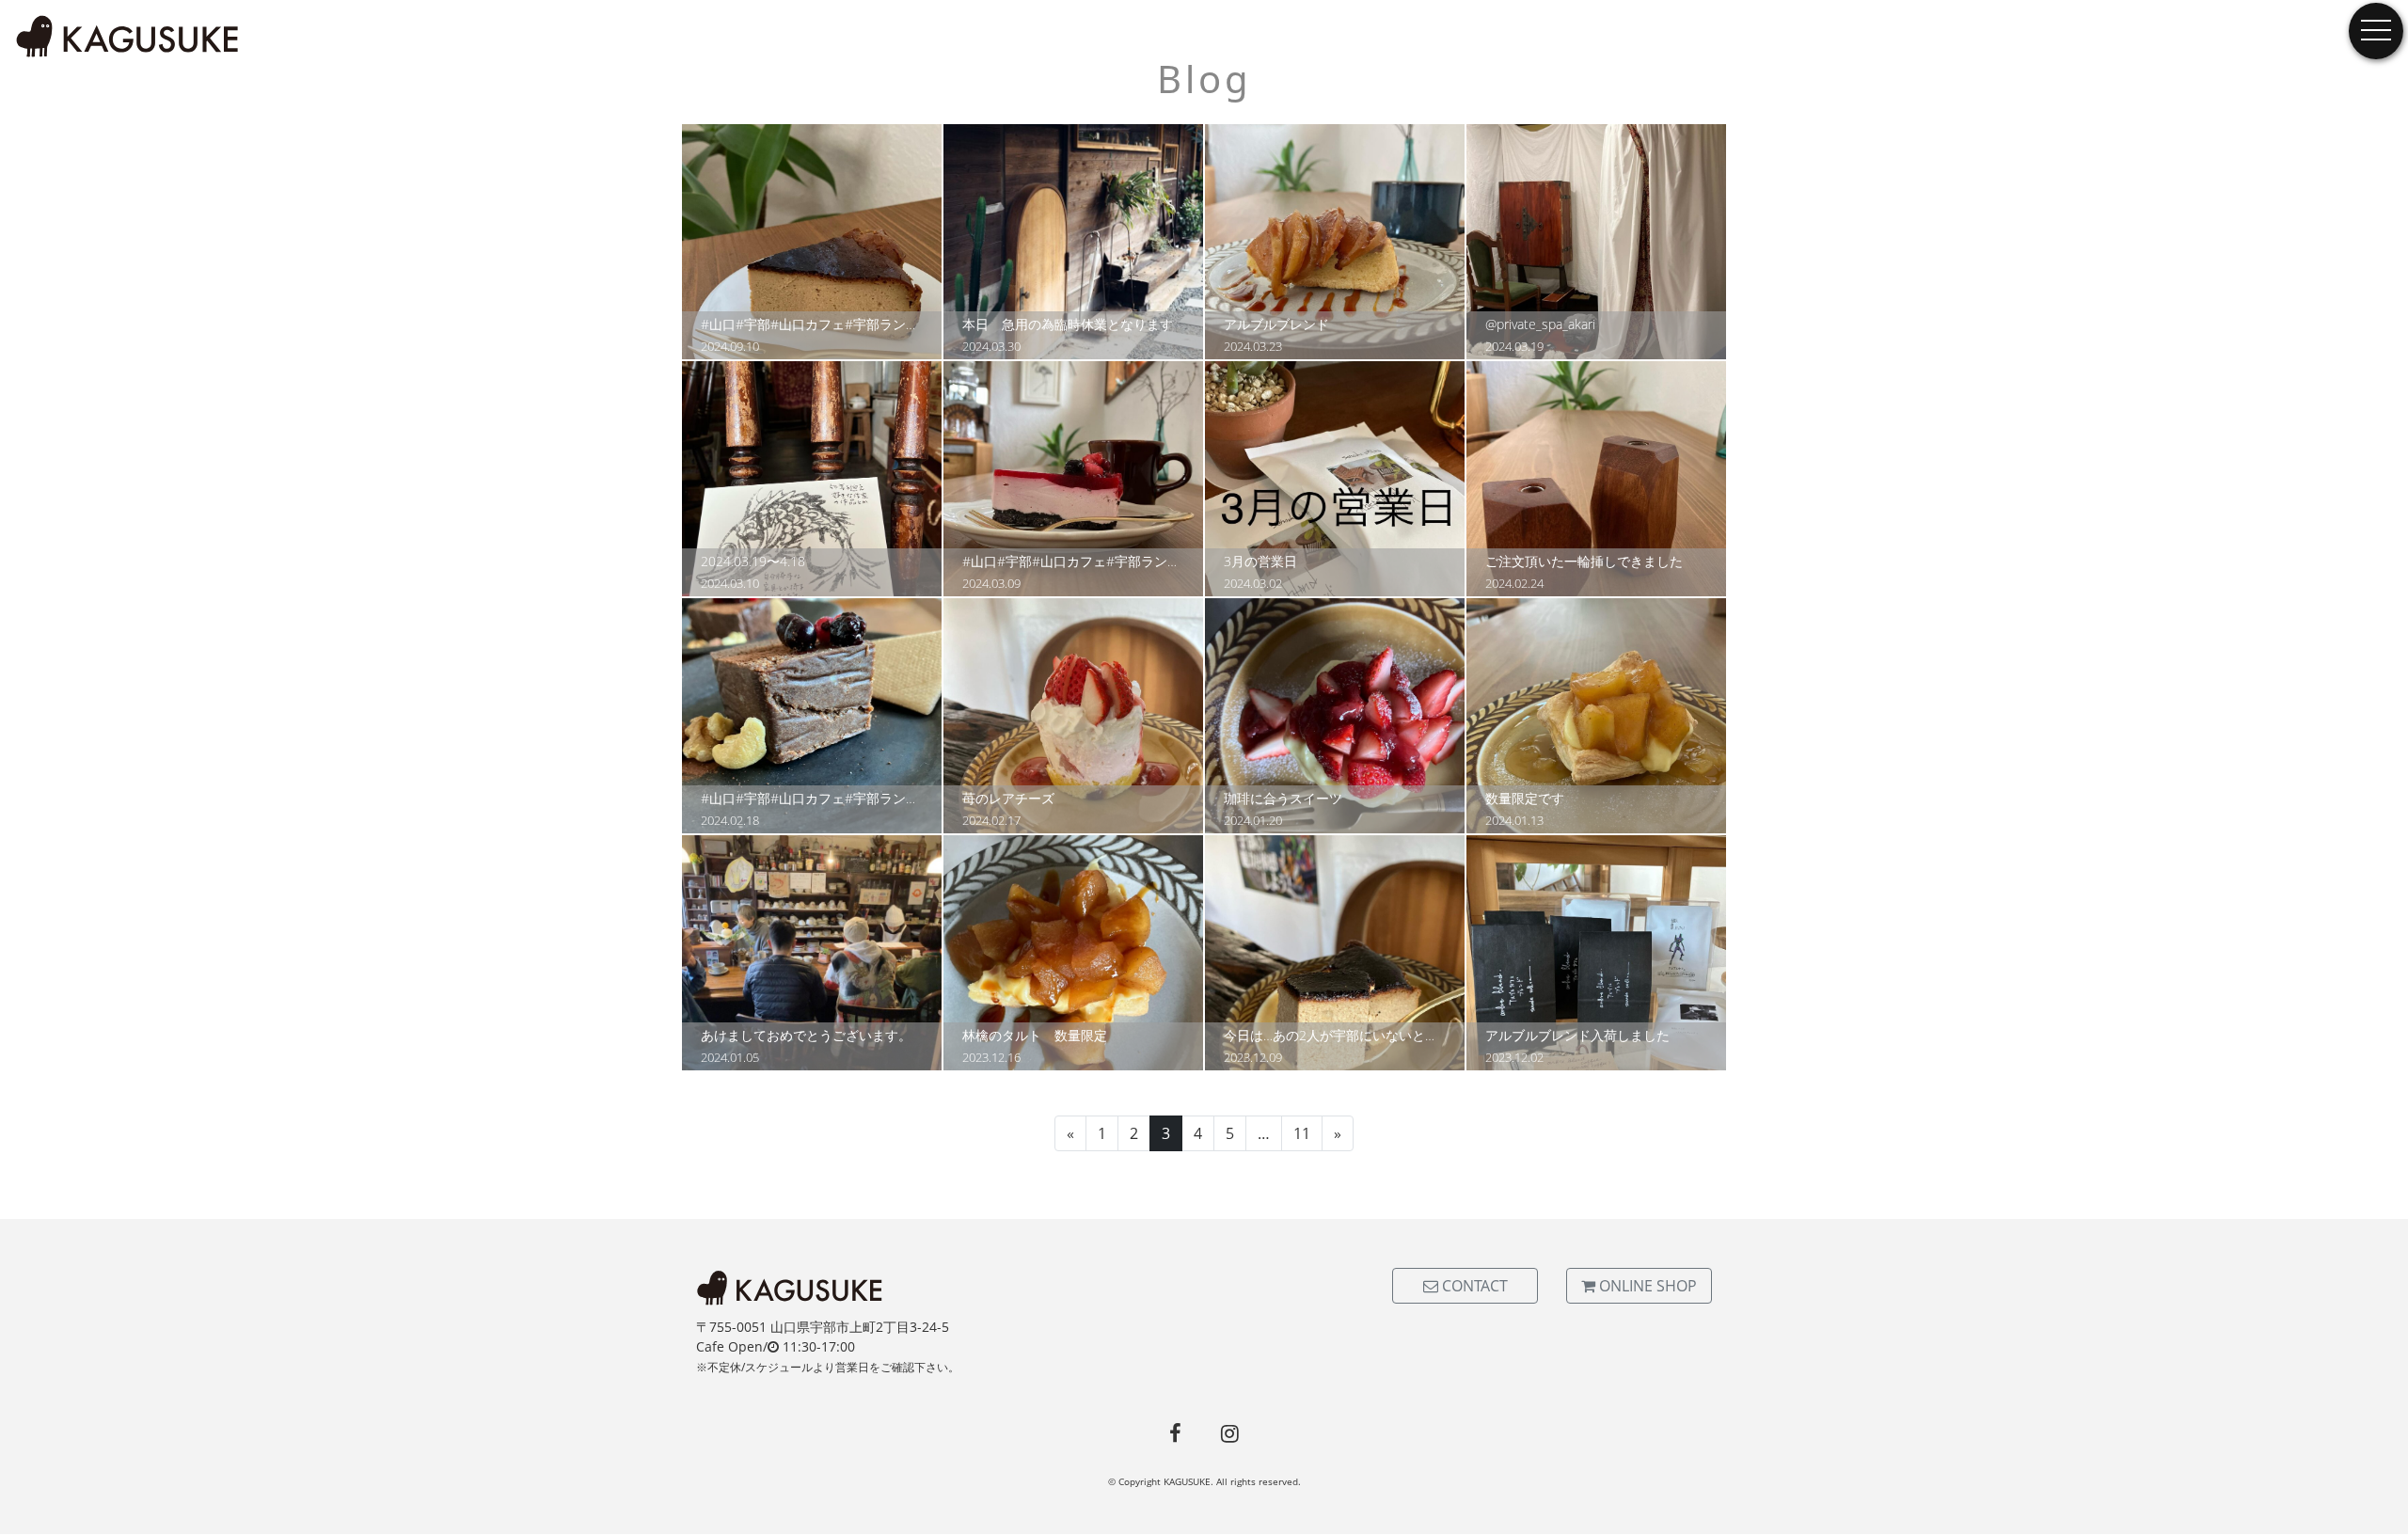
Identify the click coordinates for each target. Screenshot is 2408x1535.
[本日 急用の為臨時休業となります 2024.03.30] (1073, 240)
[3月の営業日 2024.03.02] (1335, 477)
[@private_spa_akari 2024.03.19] (1596, 240)
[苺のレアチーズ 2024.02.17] (1073, 714)
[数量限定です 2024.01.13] (1596, 714)
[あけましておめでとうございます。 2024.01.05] (812, 951)
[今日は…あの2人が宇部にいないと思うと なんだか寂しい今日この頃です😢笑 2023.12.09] (1335, 951)
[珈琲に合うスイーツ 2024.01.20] (1335, 714)
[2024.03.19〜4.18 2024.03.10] (812, 477)
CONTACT (1473, 1286)
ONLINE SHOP (1646, 1286)
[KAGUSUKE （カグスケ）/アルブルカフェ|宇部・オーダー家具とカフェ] (128, 37)
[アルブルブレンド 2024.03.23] (1335, 240)
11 (1302, 1133)
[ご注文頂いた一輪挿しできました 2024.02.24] (1596, 477)
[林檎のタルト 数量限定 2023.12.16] (1073, 951)
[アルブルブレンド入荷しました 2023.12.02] (1596, 951)
